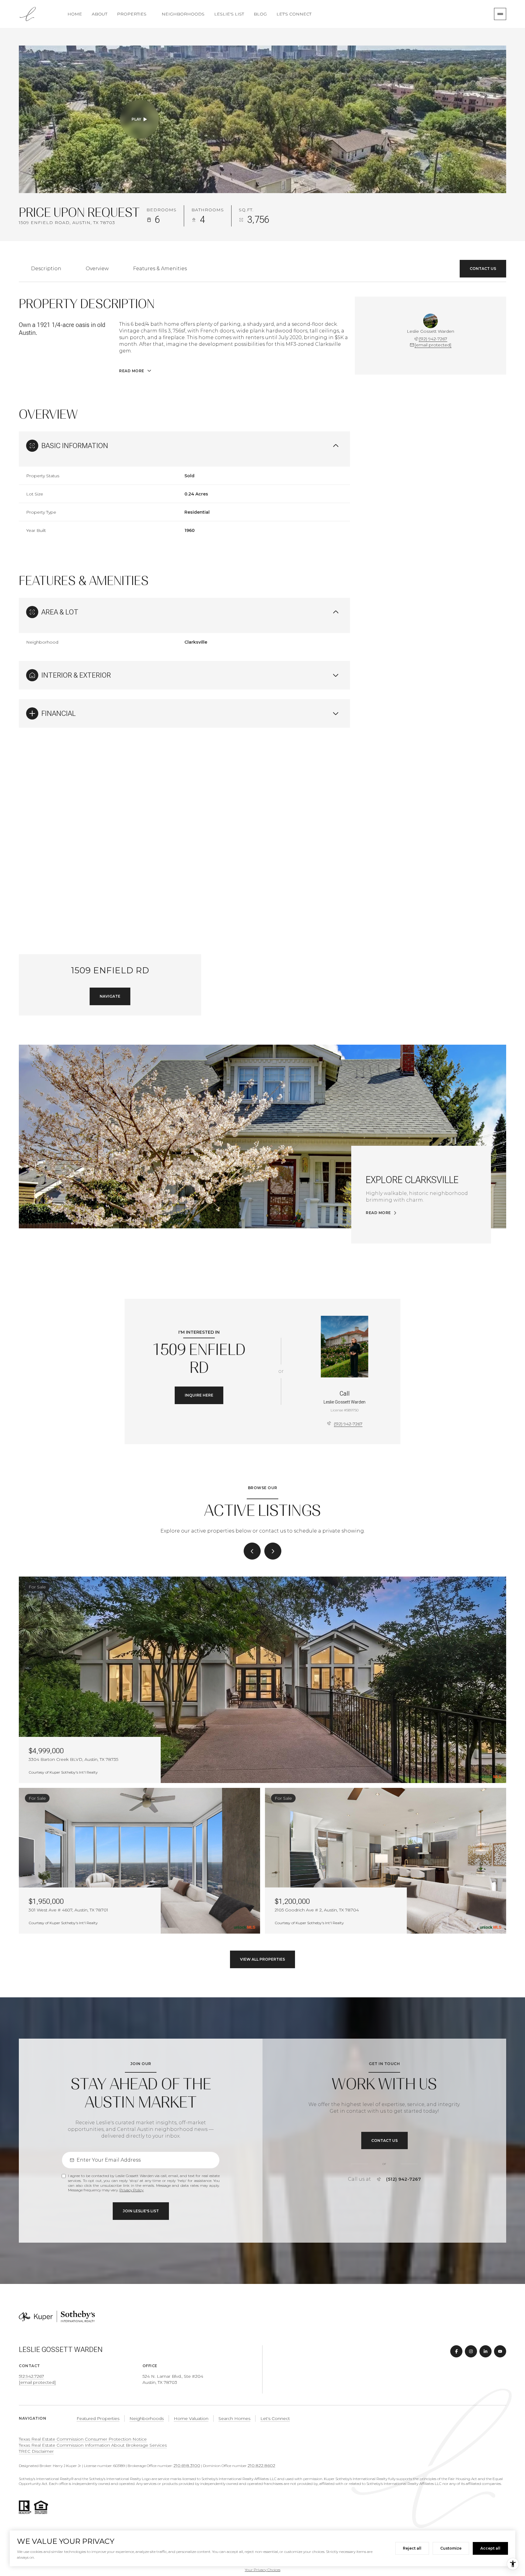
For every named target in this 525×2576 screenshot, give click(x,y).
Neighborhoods (183, 14)
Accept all (490, 2548)
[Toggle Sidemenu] (500, 14)
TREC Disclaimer (36, 2451)
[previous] (252, 1551)
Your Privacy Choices (263, 2570)
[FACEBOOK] (456, 2351)
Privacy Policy (131, 2190)
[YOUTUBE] (500, 2351)
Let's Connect (294, 14)
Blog (260, 14)
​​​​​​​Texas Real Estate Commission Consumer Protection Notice (83, 2439)
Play (136, 119)
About (100, 14)
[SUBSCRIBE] (141, 2211)
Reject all (412, 2548)
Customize (451, 2548)
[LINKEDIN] (486, 2351)
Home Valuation (191, 2418)
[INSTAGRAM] (471, 2351)
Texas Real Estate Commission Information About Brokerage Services (93, 2445)
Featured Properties (98, 2418)
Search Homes (234, 2418)
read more (378, 1213)
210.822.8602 (261, 2465)
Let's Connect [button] (275, 2418)
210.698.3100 (187, 2465)
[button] (483, 269)
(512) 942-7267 (433, 339)
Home (75, 14)
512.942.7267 (31, 2376)
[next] (273, 1551)
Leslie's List (229, 14)
